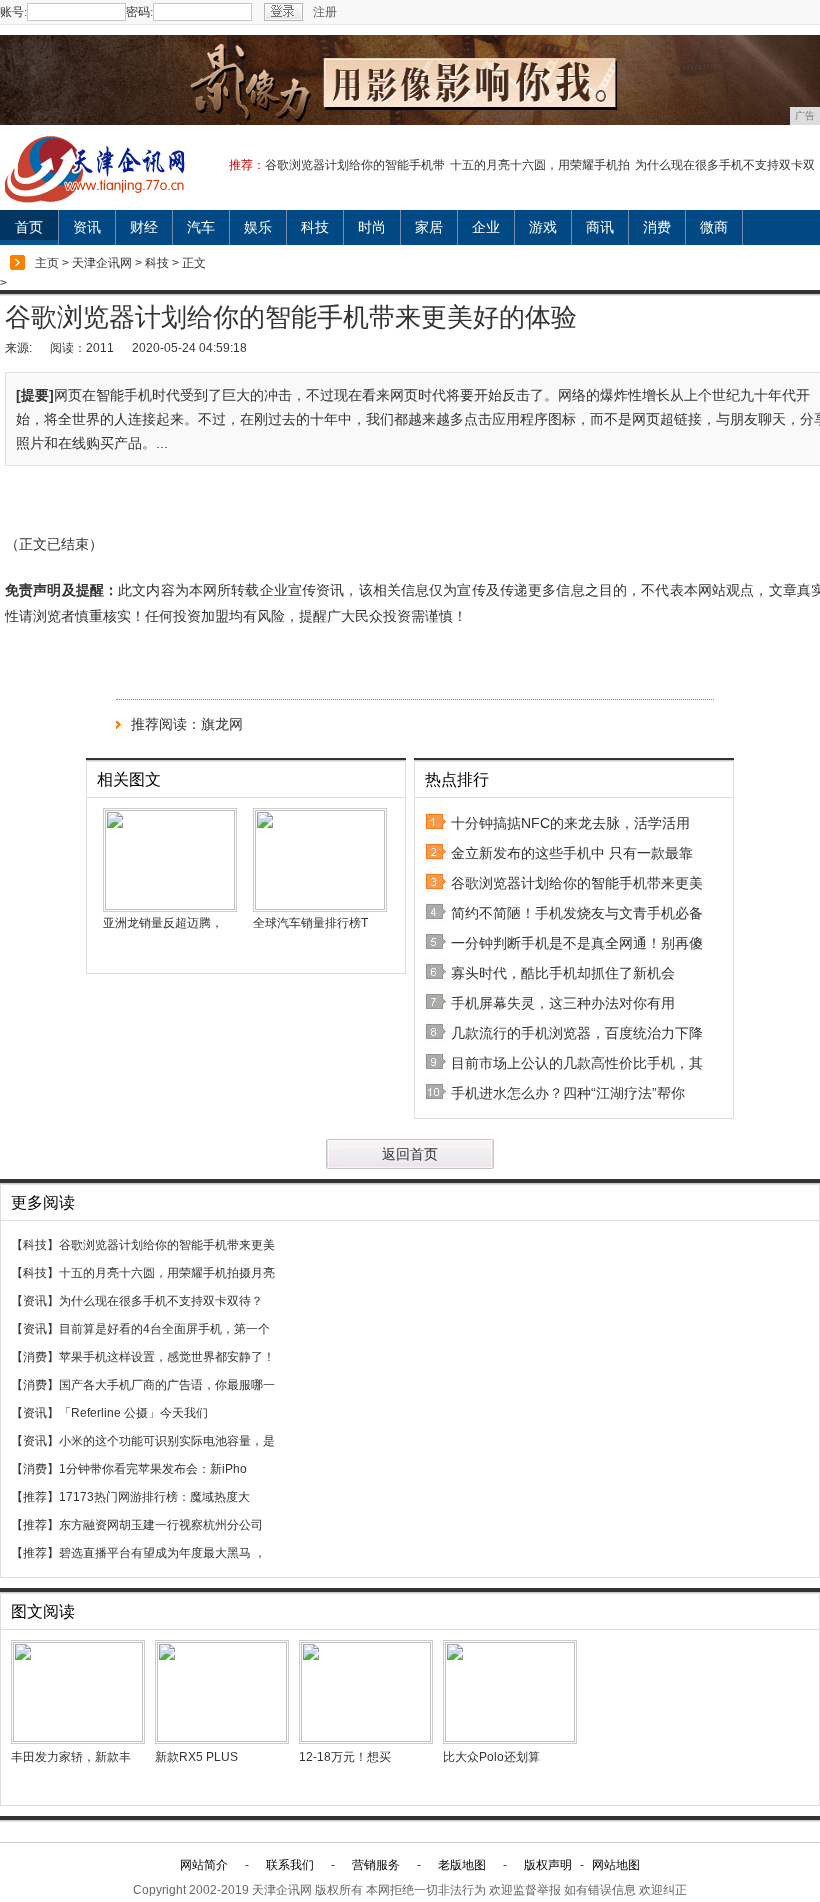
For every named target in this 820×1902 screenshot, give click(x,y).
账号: (13, 12)
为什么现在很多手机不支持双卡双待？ (161, 1301)
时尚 (372, 227)
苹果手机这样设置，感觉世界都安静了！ (167, 1357)
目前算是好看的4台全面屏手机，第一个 (164, 1329)
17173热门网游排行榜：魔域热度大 (154, 1497)
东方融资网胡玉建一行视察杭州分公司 (161, 1525)
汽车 (201, 227)
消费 (657, 227)
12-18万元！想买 (345, 1757)
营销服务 (376, 1865)
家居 (429, 227)
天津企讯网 (102, 263)
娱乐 (258, 227)
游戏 (543, 227)
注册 (325, 12)
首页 (29, 227)
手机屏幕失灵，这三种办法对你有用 (563, 1003)
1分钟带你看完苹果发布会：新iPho (153, 1469)
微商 (714, 227)
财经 (144, 227)
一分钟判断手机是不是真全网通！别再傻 (577, 943)
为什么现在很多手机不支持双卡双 (725, 165)
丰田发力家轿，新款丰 (71, 1757)
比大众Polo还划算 (491, 1757)
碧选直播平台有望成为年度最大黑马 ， (162, 1553)
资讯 (87, 227)
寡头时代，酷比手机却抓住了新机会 (563, 973)
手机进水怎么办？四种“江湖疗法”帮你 (568, 1093)
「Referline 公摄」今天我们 (133, 1413)
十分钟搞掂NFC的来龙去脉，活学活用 (570, 823)
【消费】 (35, 1357)
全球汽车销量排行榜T (310, 923)
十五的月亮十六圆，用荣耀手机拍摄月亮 (167, 1273)
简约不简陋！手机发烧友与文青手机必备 (577, 913)
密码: (139, 12)
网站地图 (616, 1865)
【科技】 (35, 1245)
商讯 (600, 227)
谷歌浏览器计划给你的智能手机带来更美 (577, 883)
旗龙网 (222, 724)
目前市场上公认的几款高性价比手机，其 (577, 1063)
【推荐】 (35, 1497)
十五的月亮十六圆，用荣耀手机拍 (540, 165)
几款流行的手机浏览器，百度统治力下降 (577, 1033)
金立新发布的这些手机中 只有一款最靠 (572, 853)
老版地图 (462, 1865)
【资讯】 (35, 1301)
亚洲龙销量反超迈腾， (163, 923)
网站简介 (204, 1865)
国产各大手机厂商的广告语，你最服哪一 (167, 1385)
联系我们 (290, 1865)
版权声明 (548, 1865)
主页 (47, 263)
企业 (486, 227)
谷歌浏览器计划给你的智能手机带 (355, 165)
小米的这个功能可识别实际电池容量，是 (167, 1441)
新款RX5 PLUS (196, 1757)
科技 (315, 227)
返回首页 (410, 1154)
